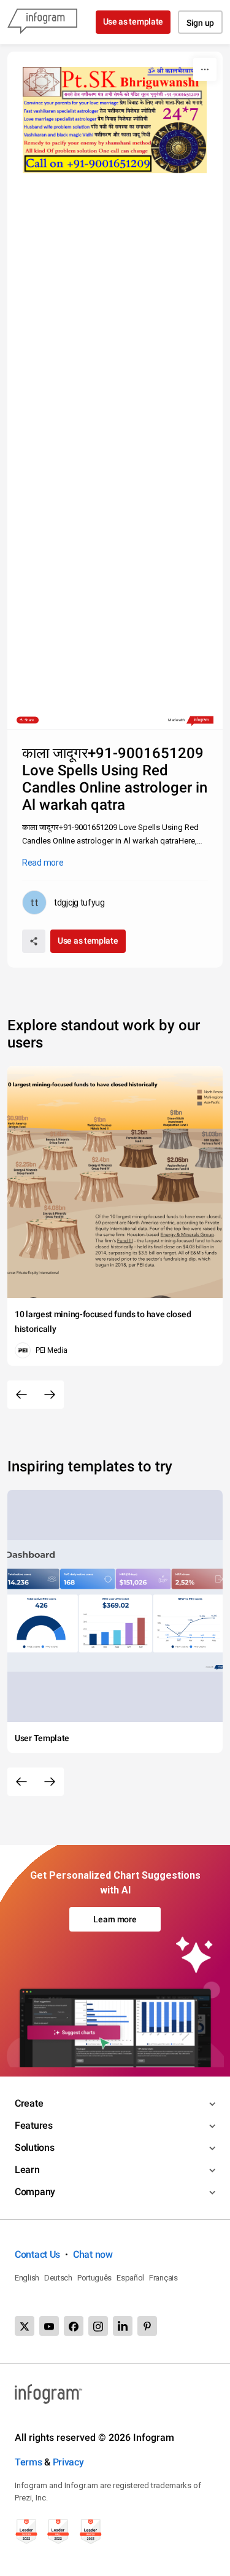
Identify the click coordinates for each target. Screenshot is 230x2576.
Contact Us (37, 2254)
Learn (27, 2170)
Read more (43, 863)
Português (94, 2278)
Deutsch (58, 2278)
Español (130, 2278)
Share (29, 720)
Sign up (200, 23)
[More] (205, 69)
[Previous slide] (21, 1395)
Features (34, 2125)
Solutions (34, 2147)
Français (163, 2278)
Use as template (133, 22)
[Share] (34, 941)
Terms (29, 2462)
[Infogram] (42, 22)
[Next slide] (50, 1395)
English (27, 2278)
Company (35, 2192)
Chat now (93, 2254)
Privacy (68, 2462)
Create (29, 2103)
